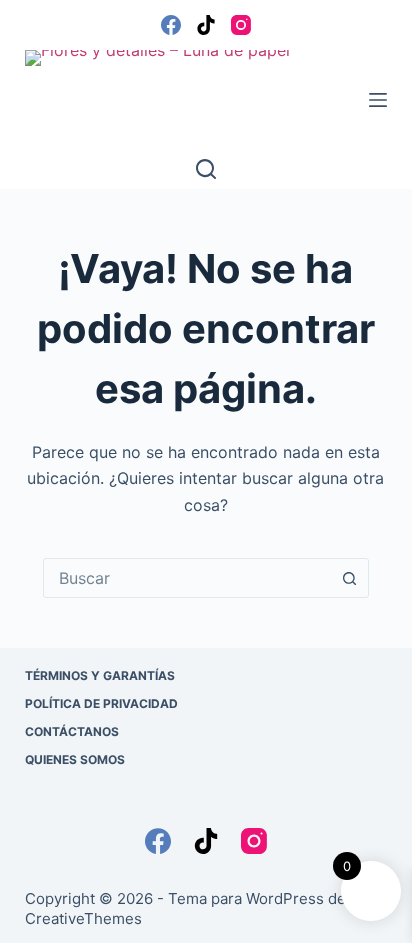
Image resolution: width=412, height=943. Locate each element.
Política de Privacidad (101, 703)
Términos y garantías (100, 675)
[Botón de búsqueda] (349, 578)
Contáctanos (72, 731)
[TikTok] (206, 25)
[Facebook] (171, 25)
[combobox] (187, 578)
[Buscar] (206, 169)
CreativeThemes (83, 918)
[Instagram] (241, 25)
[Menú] (378, 100)
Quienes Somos (75, 759)
